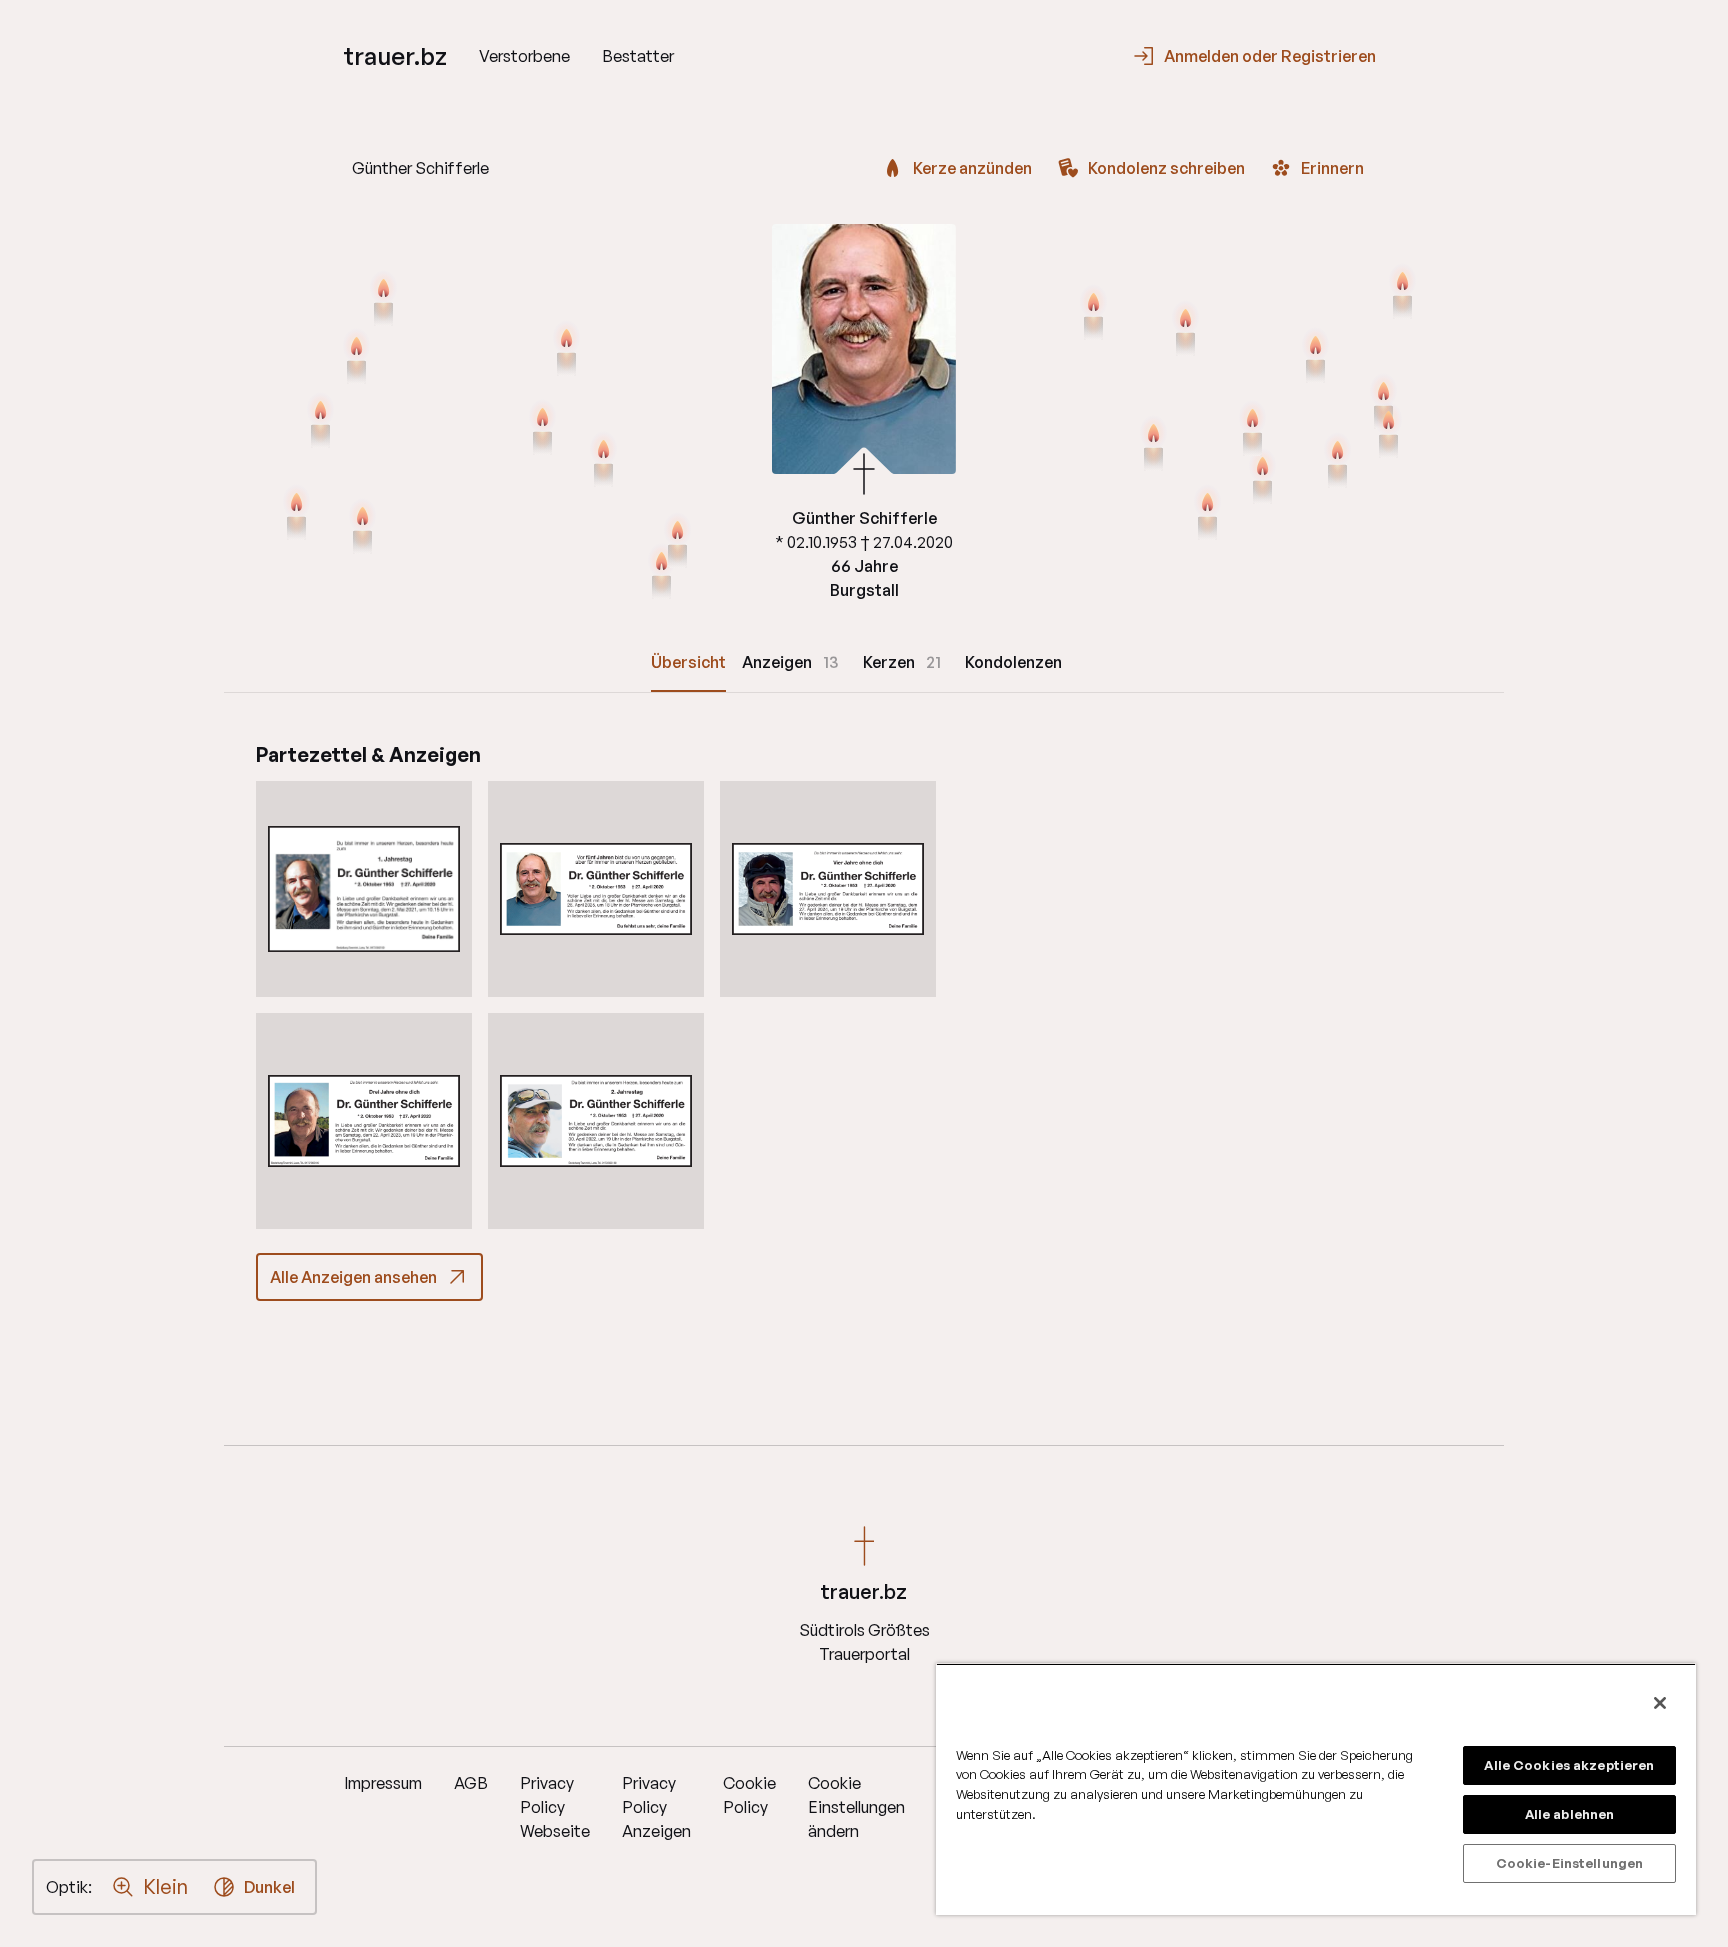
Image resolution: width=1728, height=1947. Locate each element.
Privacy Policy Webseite (555, 1807)
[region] (1316, 1789)
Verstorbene (524, 56)
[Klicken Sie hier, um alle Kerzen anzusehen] (356, 358)
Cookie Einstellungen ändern (856, 1807)
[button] (364, 889)
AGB (471, 1783)
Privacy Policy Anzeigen (656, 1807)
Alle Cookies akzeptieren (1569, 1765)
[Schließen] (1660, 1703)
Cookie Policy (749, 1795)
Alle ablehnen (1570, 1814)
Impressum (383, 1783)
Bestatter (638, 56)
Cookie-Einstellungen (1570, 1863)
